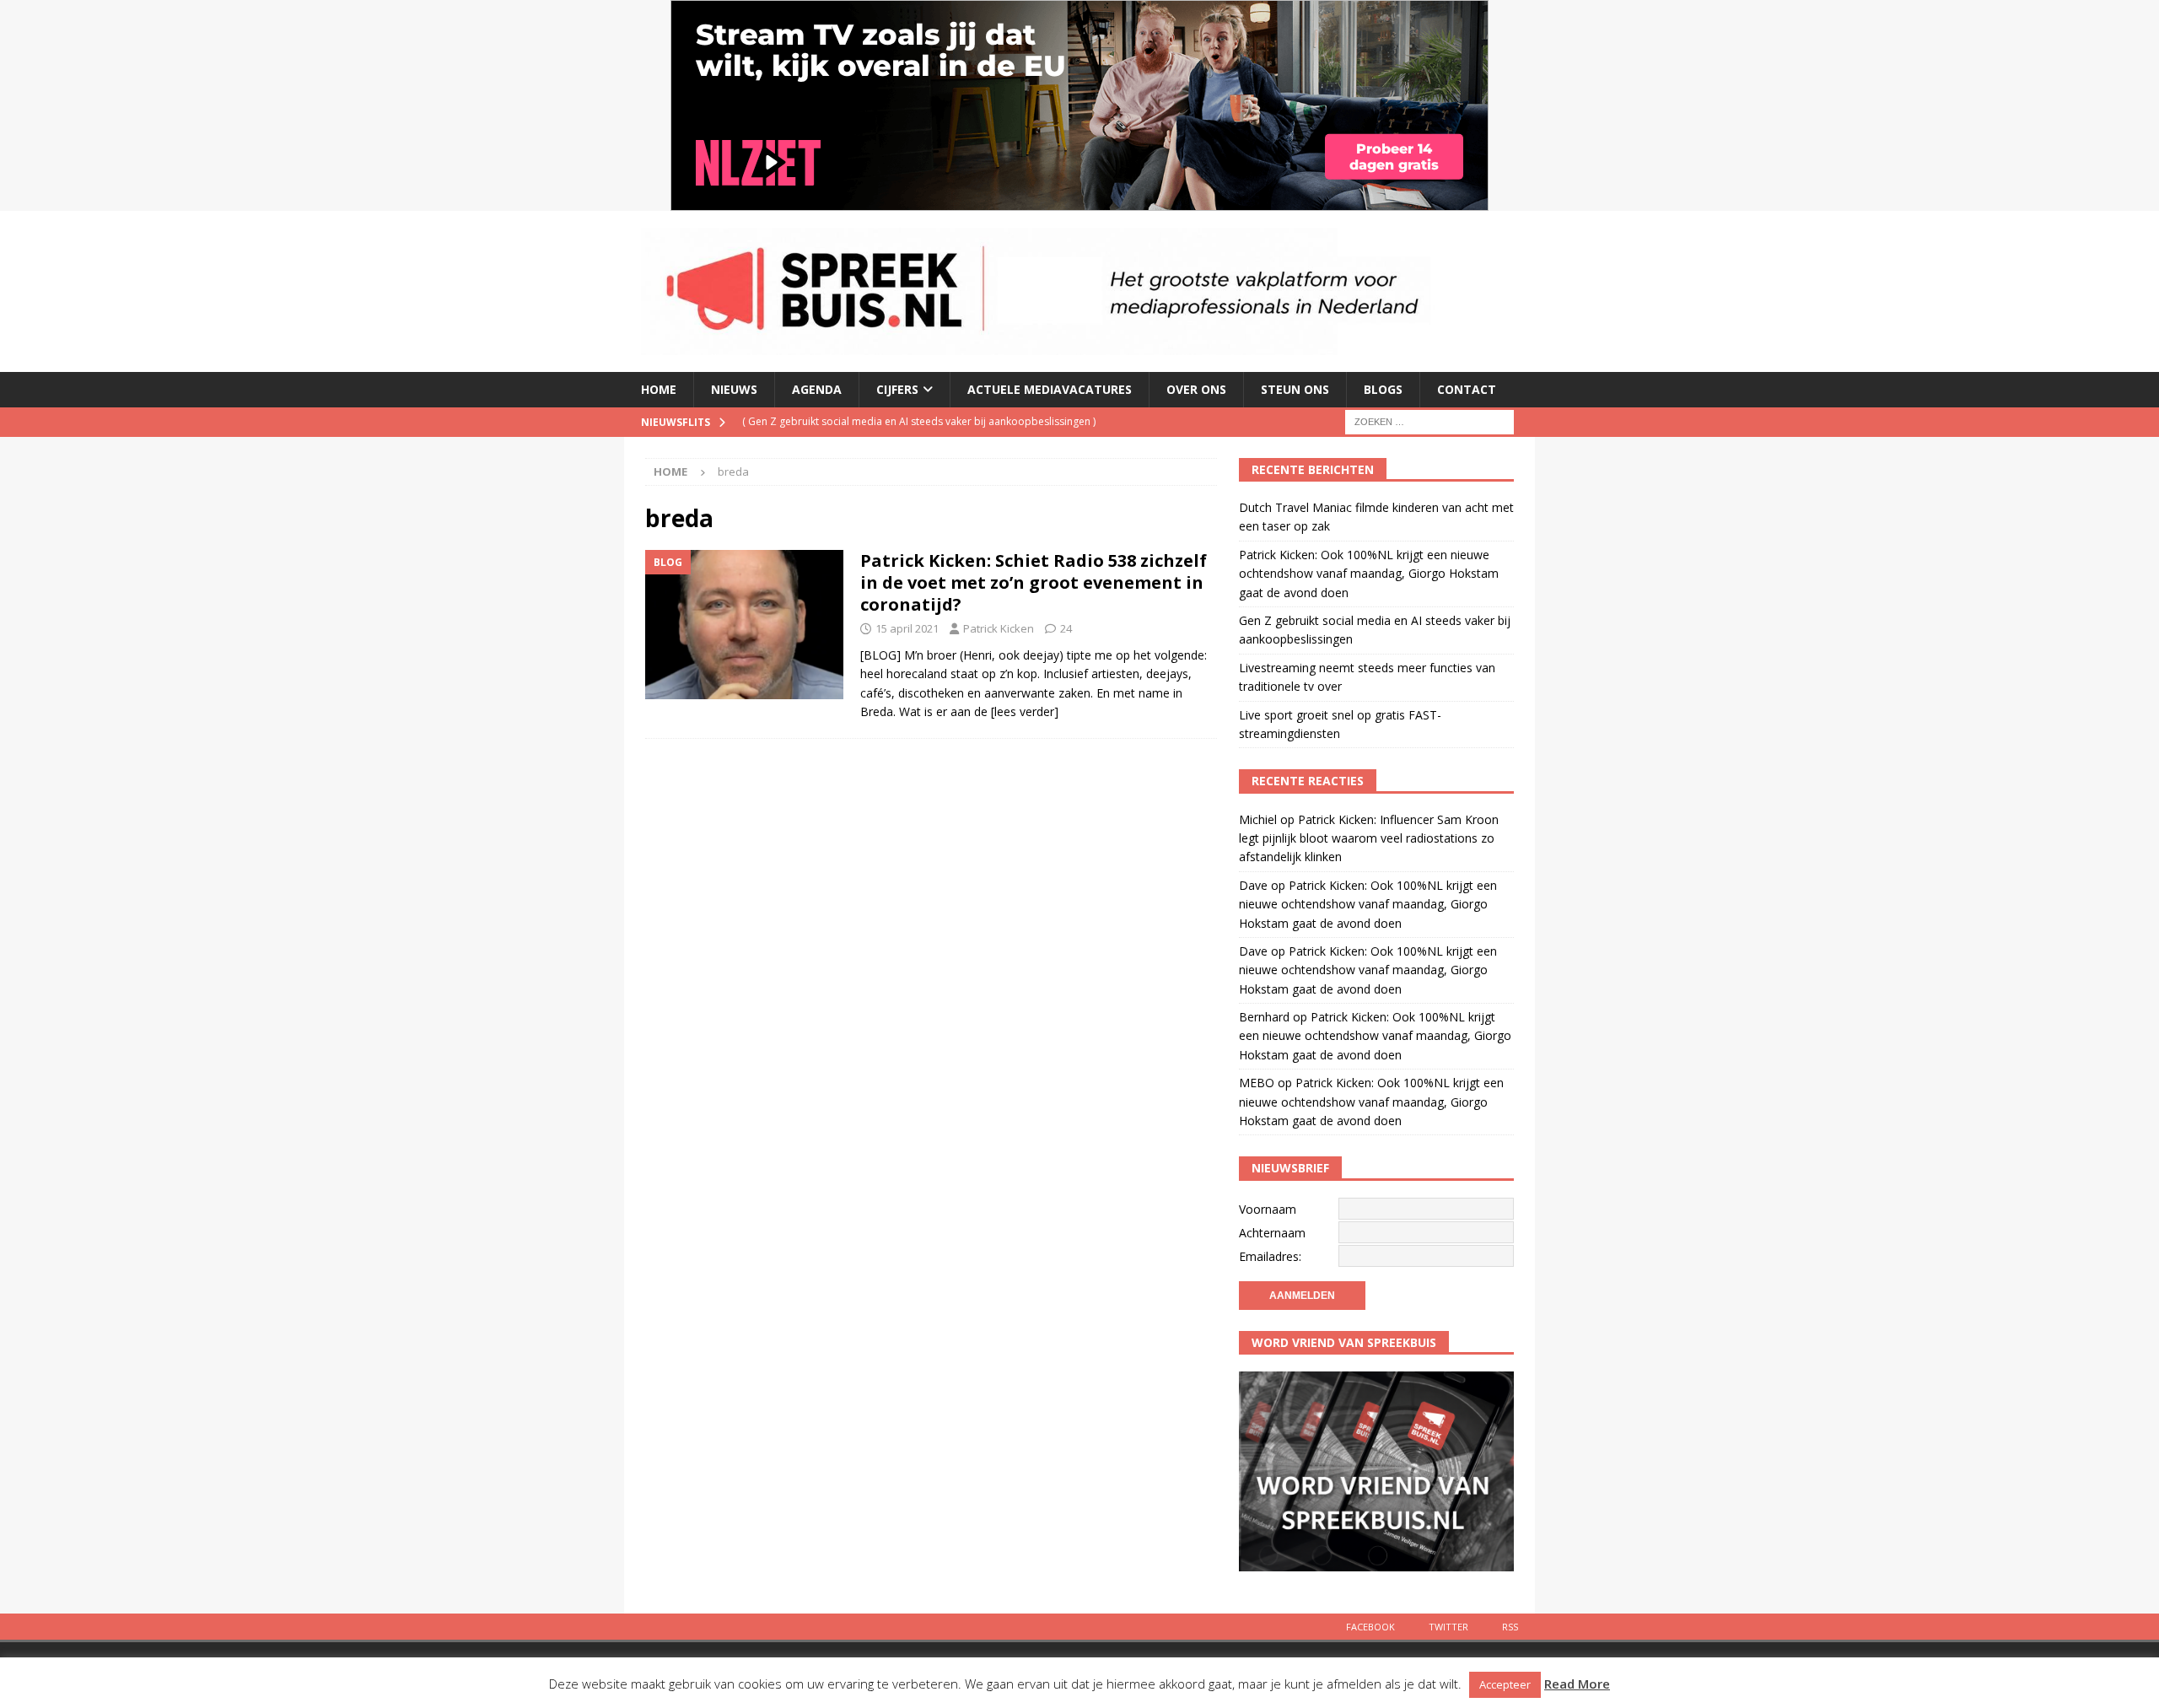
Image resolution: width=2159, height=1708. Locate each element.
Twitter (1448, 1627)
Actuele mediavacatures (1050, 389)
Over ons (1196, 389)
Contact (1467, 389)
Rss (1510, 1627)
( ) (919, 421)
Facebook (1370, 1627)
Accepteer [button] (1505, 1684)
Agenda (817, 389)
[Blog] (744, 625)
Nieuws (734, 389)
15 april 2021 (907, 628)
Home (659, 389)
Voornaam (1268, 1209)
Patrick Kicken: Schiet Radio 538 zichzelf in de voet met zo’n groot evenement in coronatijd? (1034, 582)
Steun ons (1295, 389)
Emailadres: (1270, 1256)
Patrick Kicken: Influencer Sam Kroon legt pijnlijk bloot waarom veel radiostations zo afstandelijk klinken (1369, 838)
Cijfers (897, 389)
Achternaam (1272, 1233)
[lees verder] (1025, 711)
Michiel (1258, 819)
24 (1066, 628)
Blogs (1383, 389)
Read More (1577, 1684)
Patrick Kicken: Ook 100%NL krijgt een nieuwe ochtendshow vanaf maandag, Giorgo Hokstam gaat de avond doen (1369, 574)
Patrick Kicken (999, 628)
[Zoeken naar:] (1429, 420)
